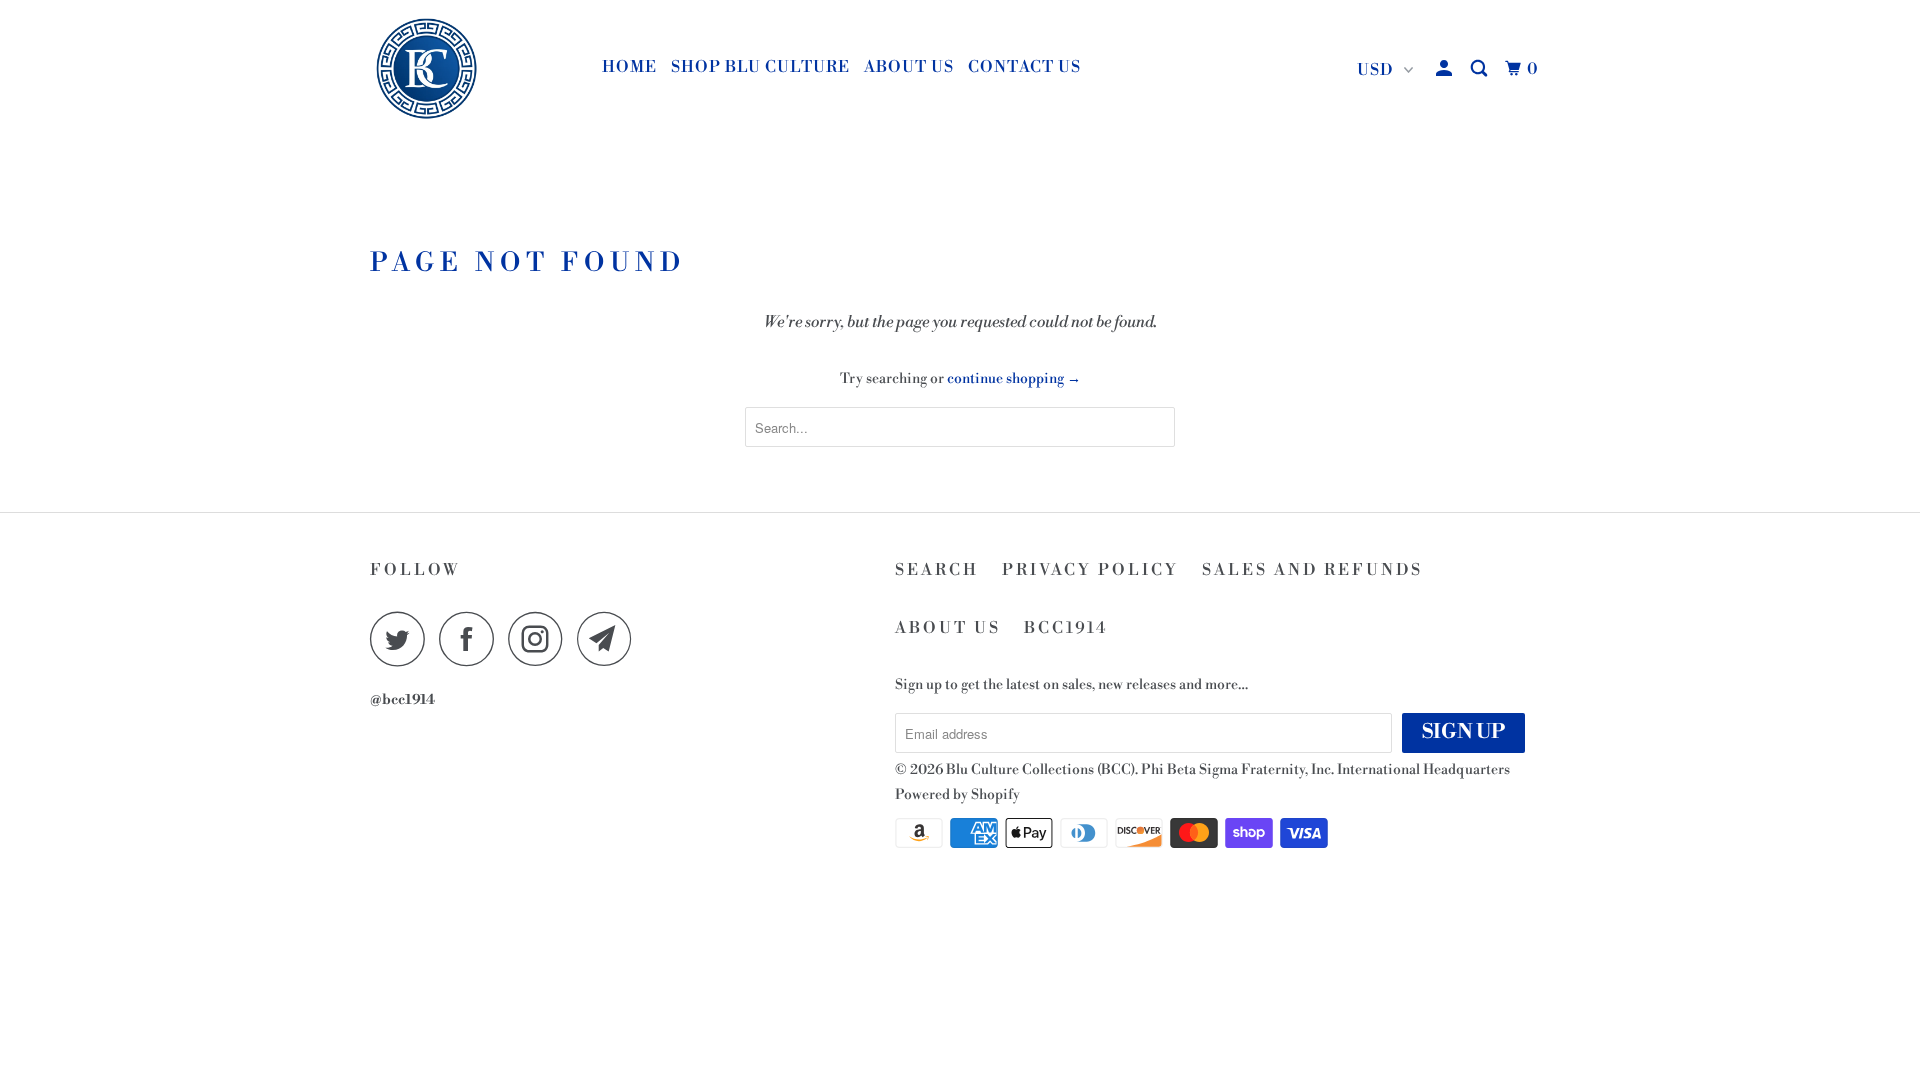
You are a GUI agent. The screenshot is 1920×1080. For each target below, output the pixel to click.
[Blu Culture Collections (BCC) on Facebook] (472, 638)
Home (629, 67)
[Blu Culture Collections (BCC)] (472, 70)
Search (937, 570)
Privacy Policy (1090, 570)
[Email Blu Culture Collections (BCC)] (610, 638)
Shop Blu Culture (760, 67)
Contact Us (1024, 67)
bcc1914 (1066, 628)
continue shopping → (1014, 379)
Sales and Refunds (1312, 570)
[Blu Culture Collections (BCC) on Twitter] (403, 638)
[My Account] (1446, 69)
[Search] (1481, 69)
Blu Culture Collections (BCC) (1040, 770)
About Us (909, 67)
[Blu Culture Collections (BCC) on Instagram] (541, 638)
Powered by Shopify (957, 795)
